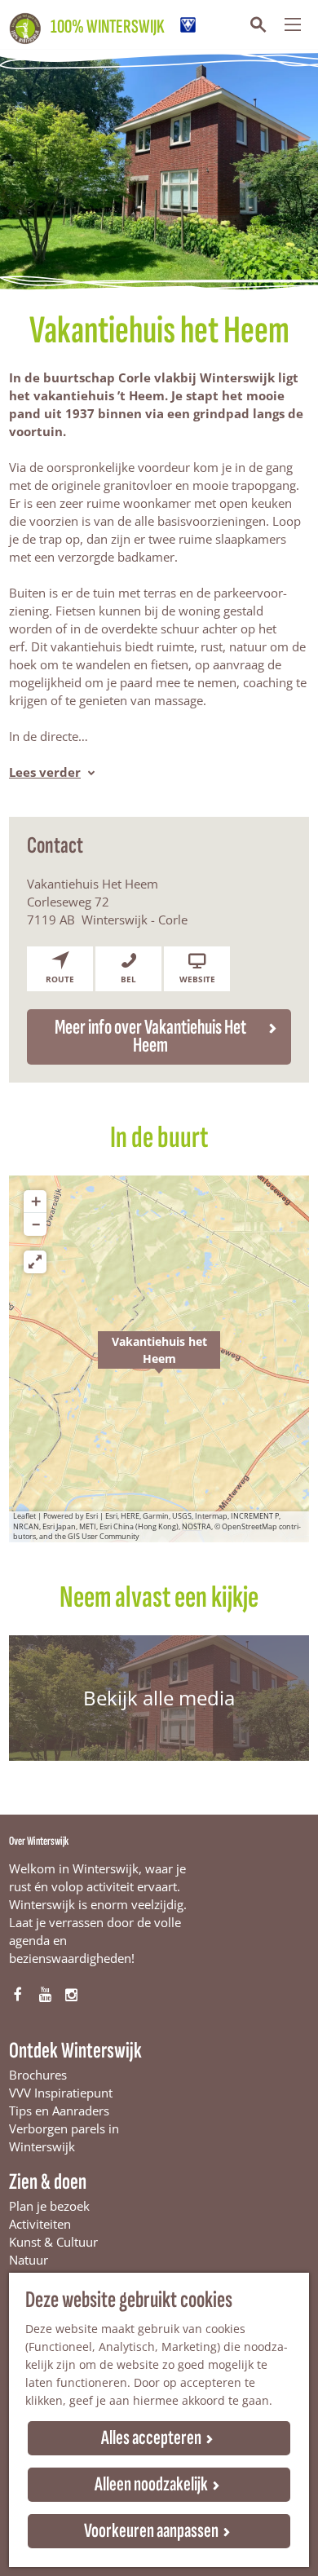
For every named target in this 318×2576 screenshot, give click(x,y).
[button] (159, 1359)
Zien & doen (48, 2182)
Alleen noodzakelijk (151, 2484)
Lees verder (45, 772)
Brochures (38, 2075)
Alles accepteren (151, 2438)
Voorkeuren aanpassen (151, 2531)
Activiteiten (40, 2224)
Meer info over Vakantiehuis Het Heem (150, 1037)
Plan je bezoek (49, 2206)
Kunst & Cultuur (53, 2242)
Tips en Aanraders (59, 2111)
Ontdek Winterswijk (75, 2051)
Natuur (29, 2260)
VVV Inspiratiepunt (61, 2093)
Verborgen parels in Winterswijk (64, 2137)
